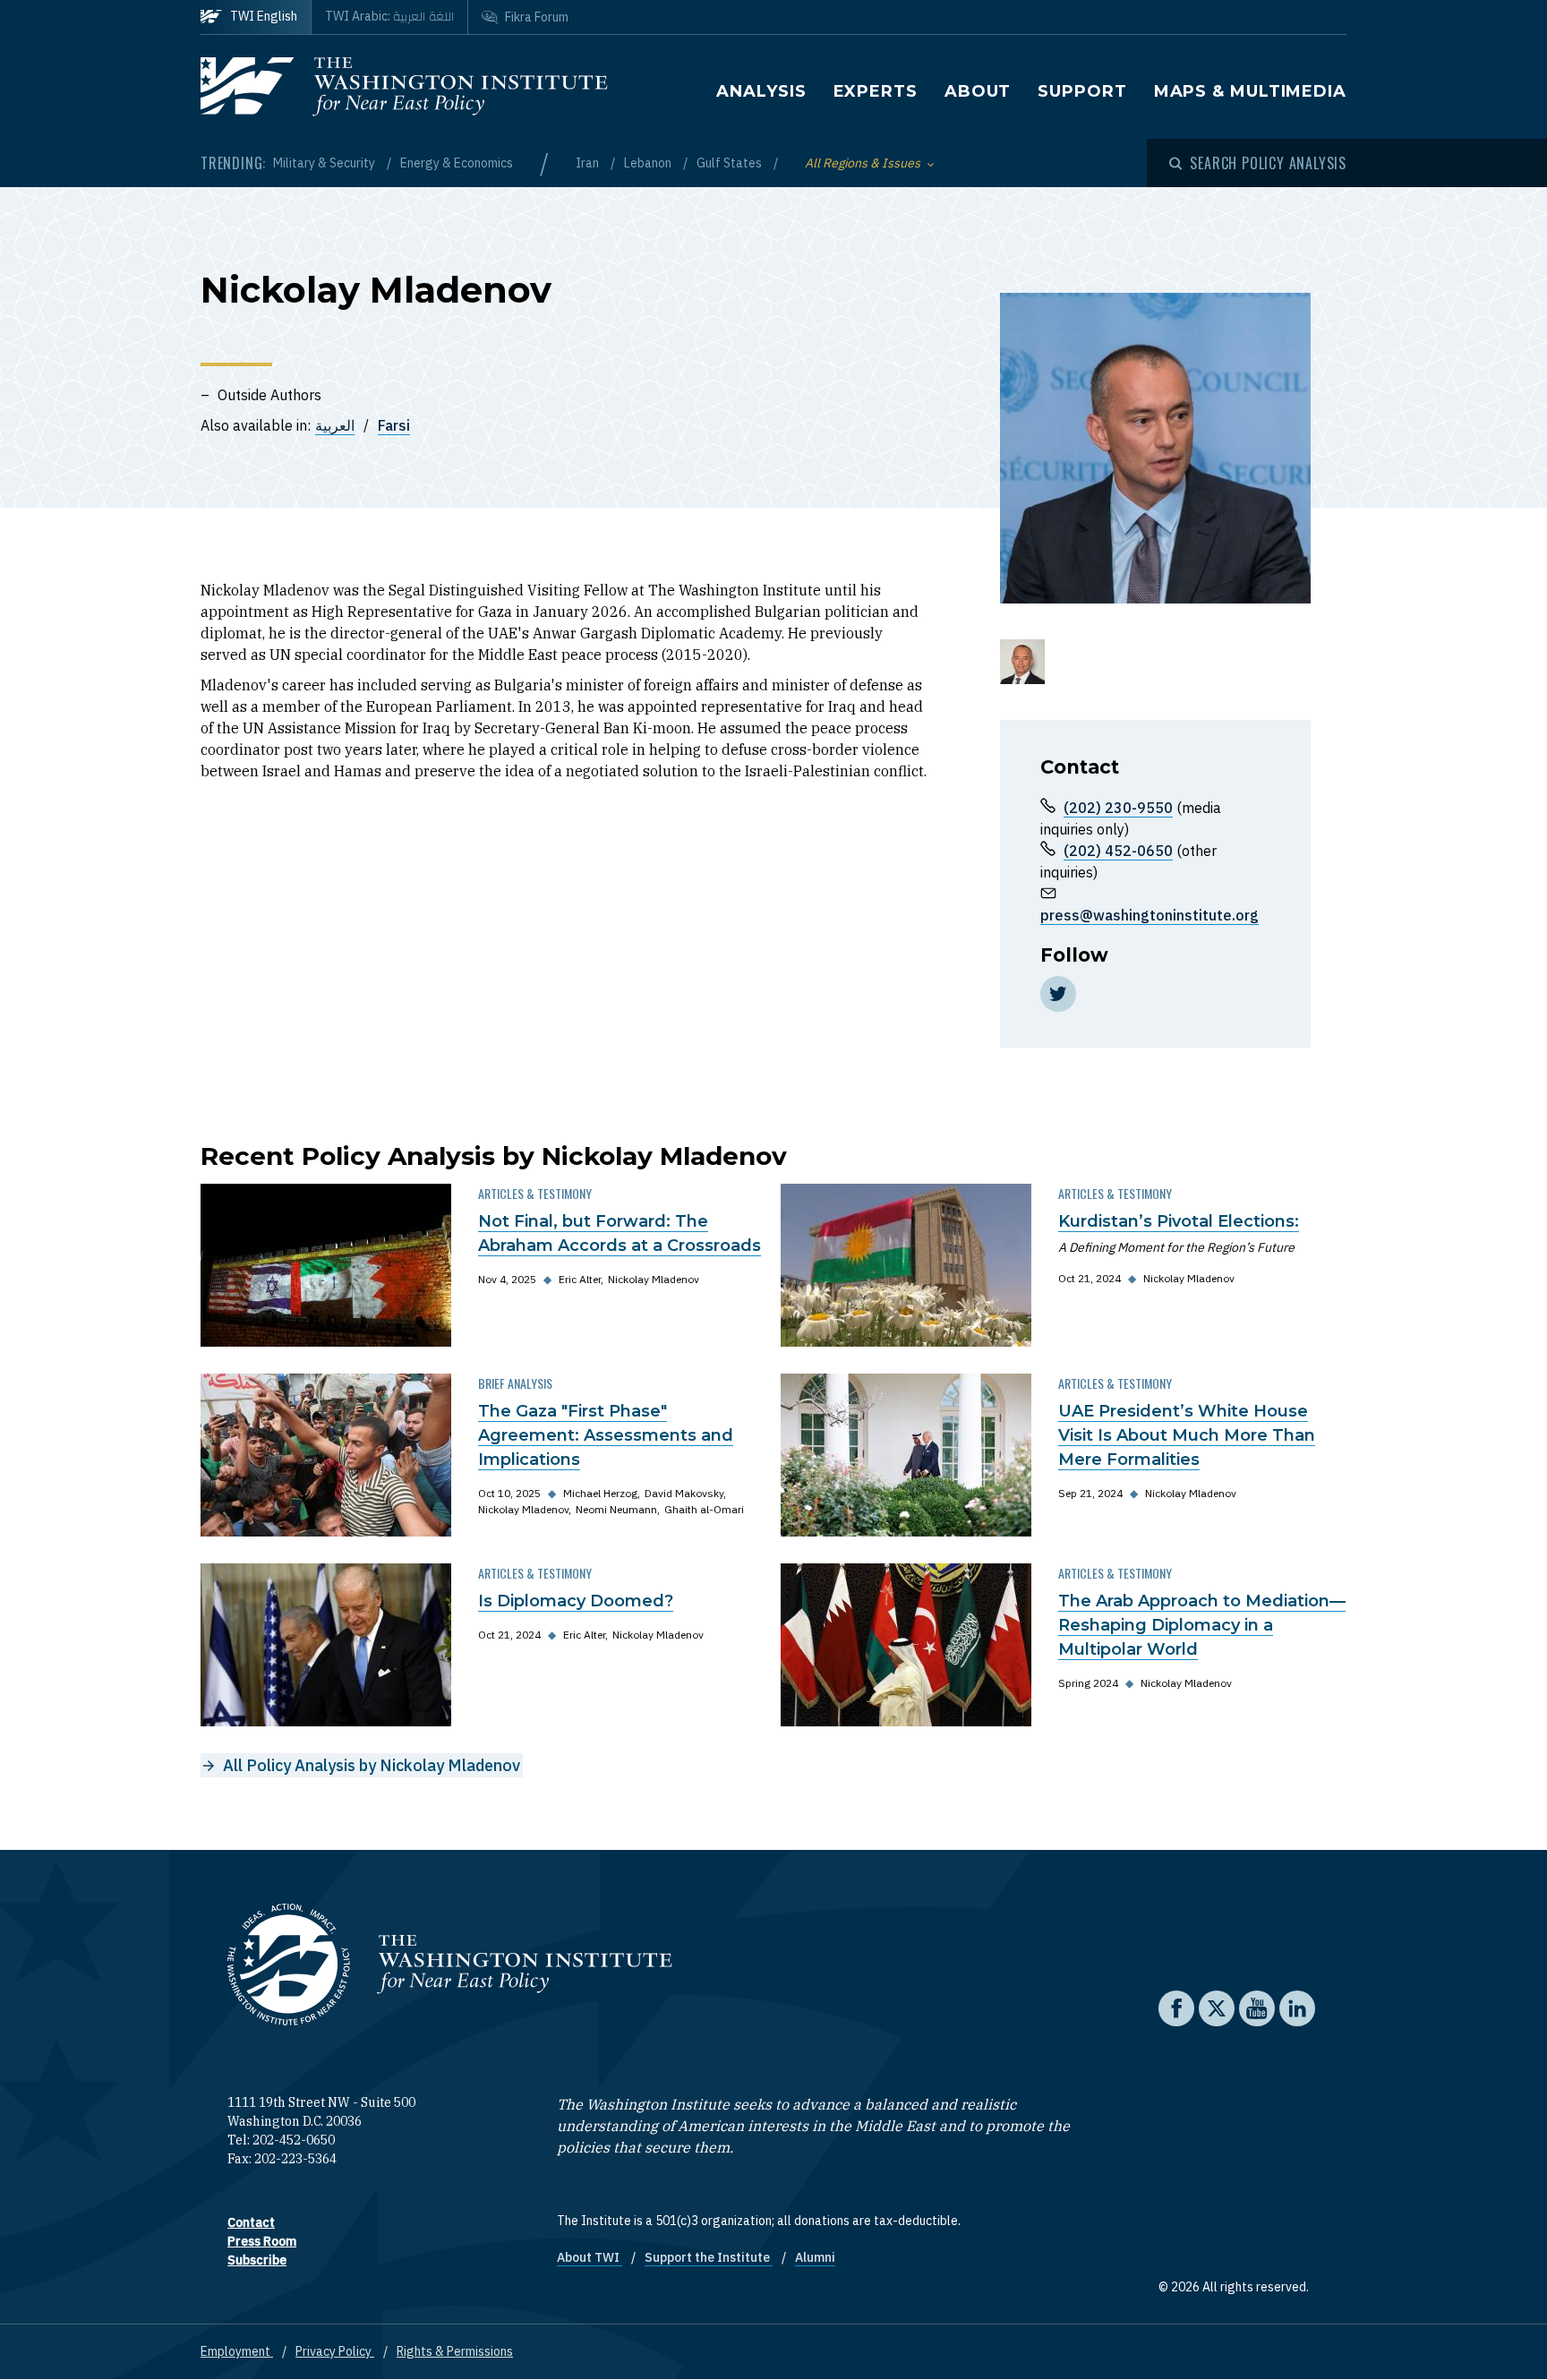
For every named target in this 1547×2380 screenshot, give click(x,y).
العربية (335, 425)
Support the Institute (709, 2257)
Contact (251, 2222)
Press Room (262, 2241)
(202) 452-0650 (1118, 851)
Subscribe (257, 2260)
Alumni (815, 2257)
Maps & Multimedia (1250, 91)
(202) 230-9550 (1118, 808)
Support (1082, 91)
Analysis (761, 91)
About (978, 91)
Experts (876, 91)
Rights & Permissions (455, 2351)
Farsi (394, 425)
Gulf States (731, 163)
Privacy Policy (335, 2351)
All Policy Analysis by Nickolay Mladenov (372, 1765)
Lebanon (649, 163)
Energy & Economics (457, 163)
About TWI (590, 2257)
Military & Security (325, 163)
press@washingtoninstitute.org (1150, 915)
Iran (589, 163)
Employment (237, 2351)
